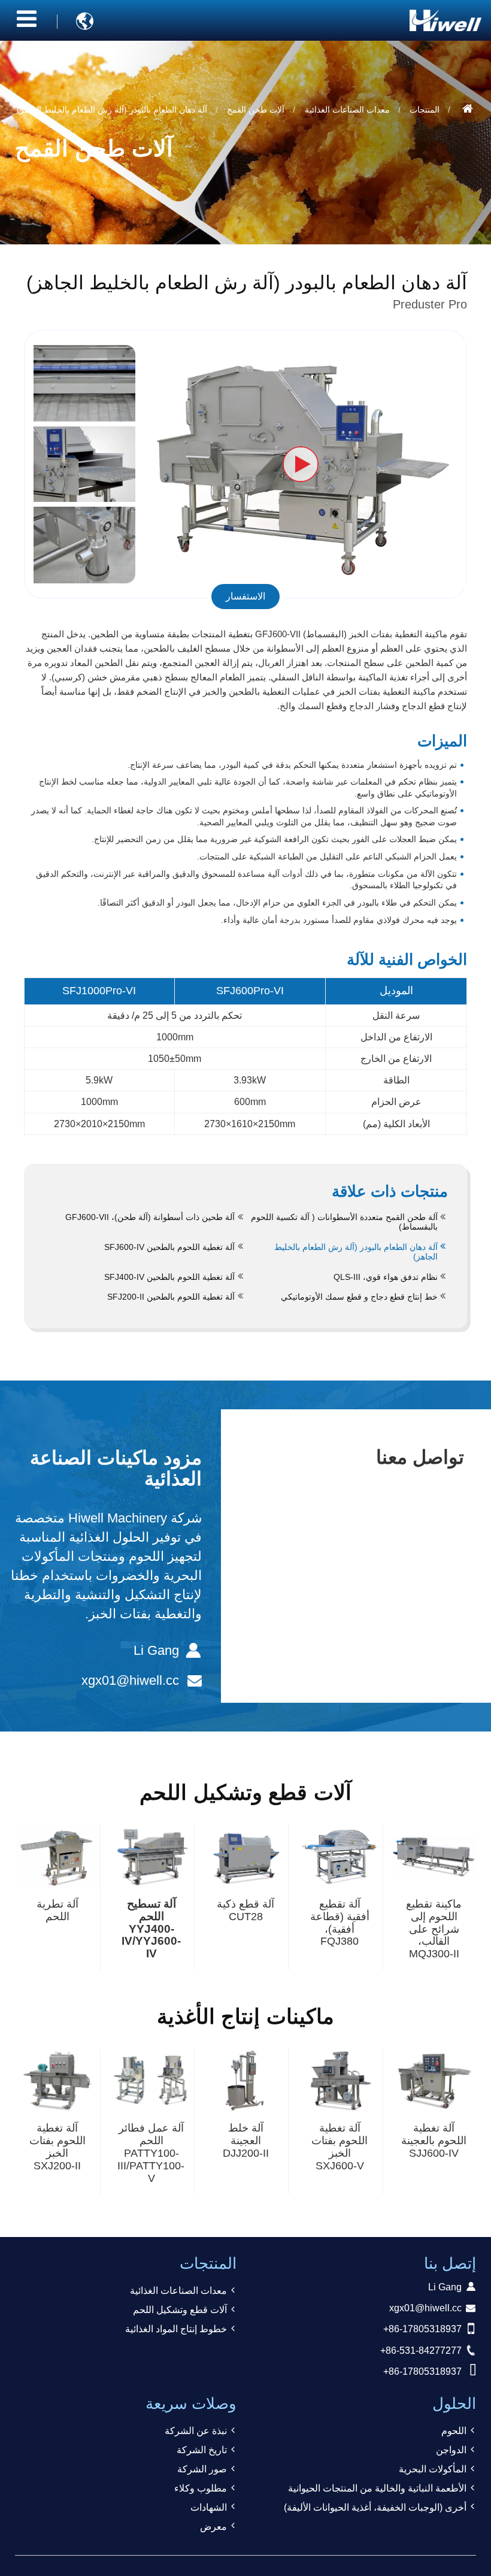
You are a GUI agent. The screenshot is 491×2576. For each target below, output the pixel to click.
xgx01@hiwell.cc (130, 1680)
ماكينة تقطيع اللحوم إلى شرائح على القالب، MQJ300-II (434, 1929)
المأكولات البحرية (433, 2469)
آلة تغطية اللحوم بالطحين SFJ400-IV (169, 1277)
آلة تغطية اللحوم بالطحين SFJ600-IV (169, 1247)
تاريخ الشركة (202, 2450)
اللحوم (454, 2431)
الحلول (454, 2404)
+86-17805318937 (422, 2329)
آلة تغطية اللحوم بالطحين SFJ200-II (171, 1297)
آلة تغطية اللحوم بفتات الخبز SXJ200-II (57, 2147)
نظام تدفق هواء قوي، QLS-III (386, 1277)
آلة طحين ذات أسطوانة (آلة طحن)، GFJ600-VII (150, 1217)
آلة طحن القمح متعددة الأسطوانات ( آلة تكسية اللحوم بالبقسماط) (344, 1222)
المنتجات (425, 110)
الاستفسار (245, 596)
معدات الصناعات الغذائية (347, 110)
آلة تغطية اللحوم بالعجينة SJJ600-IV (434, 2141)
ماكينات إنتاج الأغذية (245, 2016)
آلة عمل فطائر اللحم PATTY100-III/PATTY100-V (151, 2153)
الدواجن (451, 2450)
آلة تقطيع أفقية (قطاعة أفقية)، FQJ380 (340, 1923)
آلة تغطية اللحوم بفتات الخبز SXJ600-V (340, 2147)
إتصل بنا (450, 2263)
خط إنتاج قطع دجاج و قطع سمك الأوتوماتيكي (359, 1297)
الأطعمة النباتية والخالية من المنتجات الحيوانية (377, 2488)
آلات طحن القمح (256, 110)
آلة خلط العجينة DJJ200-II (246, 2141)
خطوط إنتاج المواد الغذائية (176, 2329)
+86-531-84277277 (421, 2351)
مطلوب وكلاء (201, 2488)
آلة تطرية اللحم (57, 1910)
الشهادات (209, 2507)
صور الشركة (202, 2469)
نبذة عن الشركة (196, 2431)
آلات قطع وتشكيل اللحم (245, 1792)
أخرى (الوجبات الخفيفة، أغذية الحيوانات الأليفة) (375, 2507)
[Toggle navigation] (27, 19)
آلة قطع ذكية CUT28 (245, 1910)
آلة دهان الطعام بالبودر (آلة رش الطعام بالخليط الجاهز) (356, 1252)
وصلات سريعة (191, 2404)
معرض (213, 2527)
